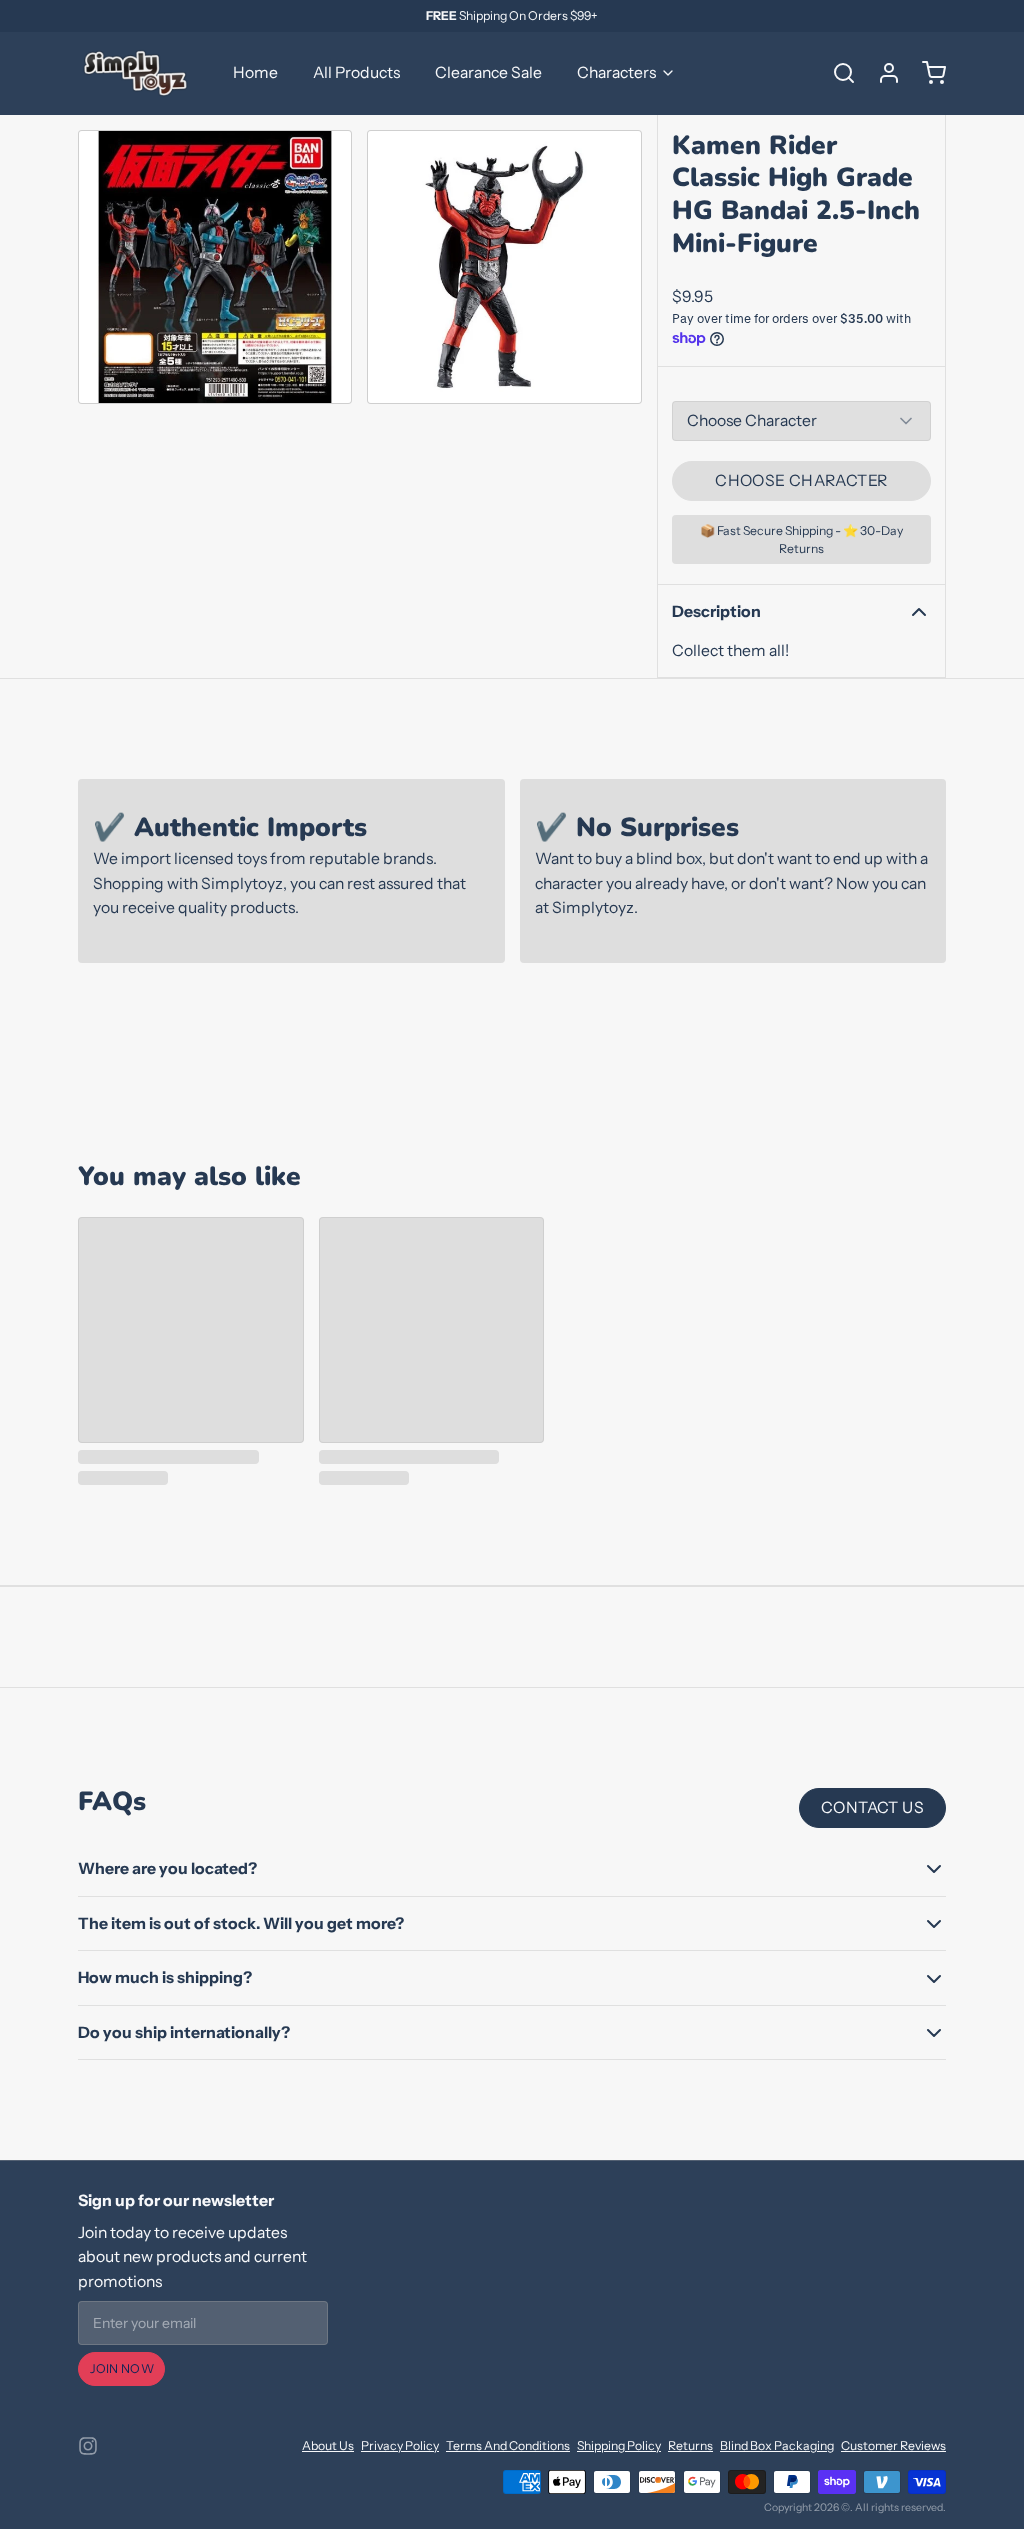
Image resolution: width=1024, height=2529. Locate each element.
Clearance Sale (488, 72)
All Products (356, 72)
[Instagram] (88, 2446)
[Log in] (882, 73)
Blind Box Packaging (777, 2445)
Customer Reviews (893, 2445)
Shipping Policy (619, 2445)
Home (255, 72)
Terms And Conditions (508, 2445)
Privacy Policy (400, 2445)
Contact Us (872, 1807)
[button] (801, 481)
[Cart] (927, 73)
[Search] (837, 73)
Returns (690, 2445)
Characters (616, 72)
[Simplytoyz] (138, 73)
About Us (328, 2445)
